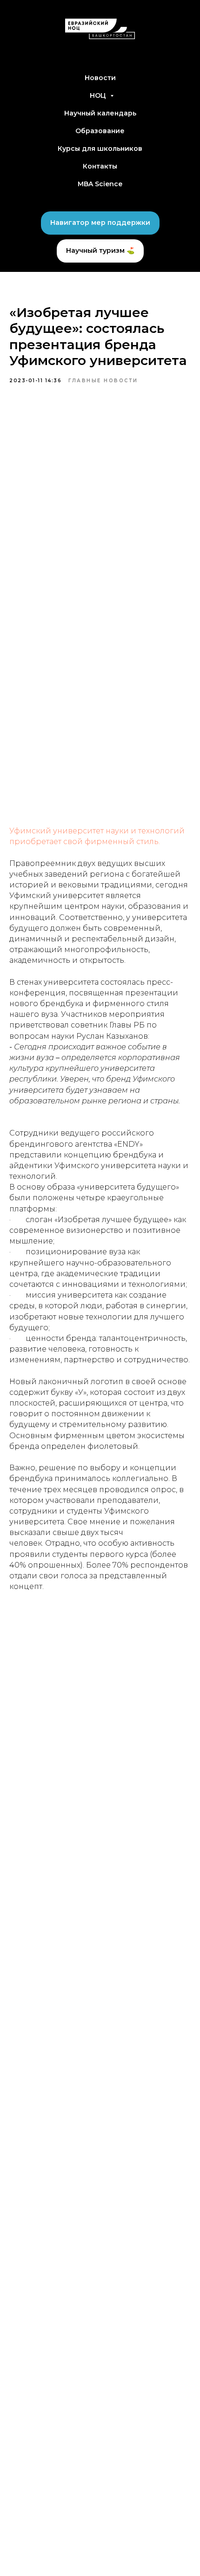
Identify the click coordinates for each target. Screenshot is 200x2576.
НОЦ (99, 95)
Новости (100, 78)
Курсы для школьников (100, 149)
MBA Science (100, 184)
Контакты (100, 166)
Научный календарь (100, 113)
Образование (100, 131)
